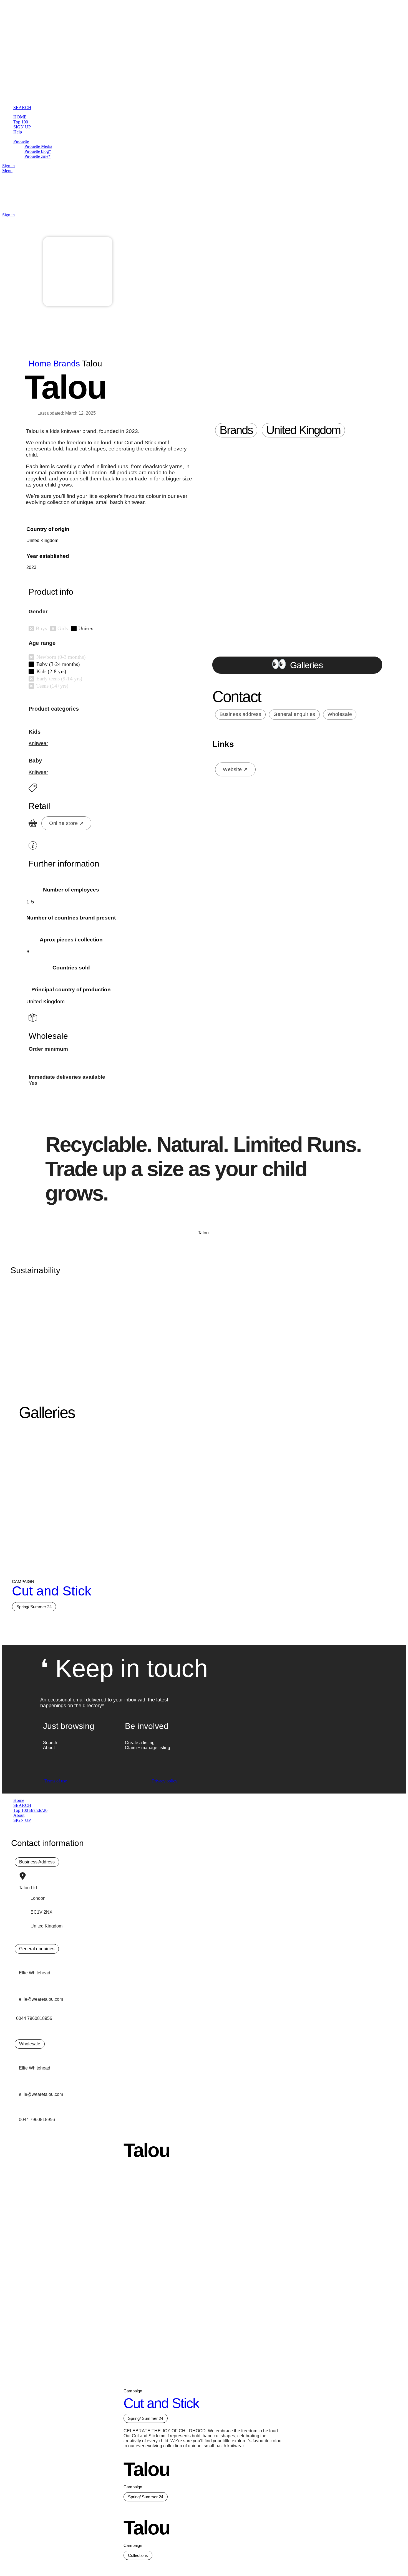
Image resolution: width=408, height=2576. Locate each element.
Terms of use (56, 1781)
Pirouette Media (38, 146)
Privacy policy (165, 1781)
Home (41, 364)
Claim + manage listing (148, 1748)
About (49, 1748)
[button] (236, 430)
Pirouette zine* (37, 156)
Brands (68, 364)
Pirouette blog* (38, 151)
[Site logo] (47, 39)
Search (50, 1743)
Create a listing (140, 1743)
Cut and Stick (52, 1591)
